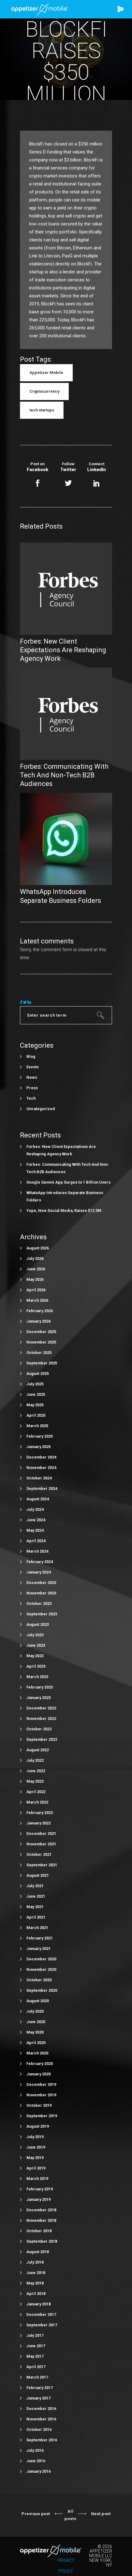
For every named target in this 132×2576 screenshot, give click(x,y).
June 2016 (36, 2461)
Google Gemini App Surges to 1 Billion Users (68, 1182)
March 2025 (37, 1426)
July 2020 (35, 2011)
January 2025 (39, 1447)
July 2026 (35, 1258)
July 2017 (35, 2335)
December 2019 (41, 2084)
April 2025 (36, 1415)
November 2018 (41, 2220)
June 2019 (36, 2147)
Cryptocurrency (44, 391)
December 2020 (41, 1959)
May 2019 (35, 2158)
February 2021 (40, 1938)
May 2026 (35, 1279)
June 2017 (36, 2346)
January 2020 (39, 2074)
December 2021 (41, 1834)
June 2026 (36, 1269)
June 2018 (36, 2273)
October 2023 (39, 1604)
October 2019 (39, 2105)
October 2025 (39, 1353)
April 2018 (36, 2294)
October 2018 (39, 2231)
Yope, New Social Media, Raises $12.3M (64, 1211)
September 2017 (42, 2325)
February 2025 (40, 1436)
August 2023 (38, 1624)
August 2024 (38, 1499)
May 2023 (35, 1656)
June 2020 (36, 2022)
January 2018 (39, 2304)
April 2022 (36, 1792)
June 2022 (36, 1771)
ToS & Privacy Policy (66, 2560)
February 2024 (40, 1562)
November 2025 (41, 1342)
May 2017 (35, 2356)
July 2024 (35, 1509)
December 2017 (41, 2314)
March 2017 (37, 2377)
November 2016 (41, 2419)
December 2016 (41, 2409)
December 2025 (41, 1332)
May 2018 (35, 2283)
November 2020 (41, 1969)
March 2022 (37, 1802)
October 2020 (39, 1980)
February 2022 (40, 1813)
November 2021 (41, 1844)
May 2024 (35, 1530)
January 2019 (39, 2199)
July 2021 (35, 1886)
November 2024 (41, 1468)
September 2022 (42, 1739)
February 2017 (40, 2388)
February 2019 (40, 2189)
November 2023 (41, 1593)
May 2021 (35, 1907)
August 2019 (38, 2126)
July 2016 (35, 2450)
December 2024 (41, 1457)
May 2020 (35, 2032)
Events (33, 1067)
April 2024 (36, 1541)
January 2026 (39, 1321)
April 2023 (36, 1666)
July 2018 (35, 2262)
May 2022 (35, 1781)
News (32, 1077)
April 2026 (36, 1290)
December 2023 (41, 1583)
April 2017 (36, 2367)
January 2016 (39, 2471)
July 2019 (35, 2137)
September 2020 (42, 1990)
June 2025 (36, 1394)
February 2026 (40, 1311)
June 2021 (36, 1896)
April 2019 (36, 2168)
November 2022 (41, 1719)
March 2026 (37, 1300)
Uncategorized (41, 1109)
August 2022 (38, 1750)
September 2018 (42, 2241)
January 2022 (39, 1823)
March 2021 (37, 1928)
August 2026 (38, 1248)
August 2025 (38, 1373)
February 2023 (40, 1687)
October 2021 (39, 1854)
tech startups (42, 410)
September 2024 (42, 1488)
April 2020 (36, 2043)
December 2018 (41, 2210)
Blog (31, 1056)
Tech (31, 1098)
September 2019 (42, 2116)
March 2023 (37, 1677)
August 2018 (38, 2252)
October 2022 (39, 1729)
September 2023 (42, 1614)
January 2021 (39, 1949)
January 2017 (39, 2398)
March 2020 (37, 2053)
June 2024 (36, 1520)
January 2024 (39, 1572)
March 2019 (37, 2179)
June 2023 (36, 1645)
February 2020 (40, 2064)
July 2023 (35, 1635)
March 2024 (37, 1551)
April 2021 (36, 1917)
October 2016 (39, 2429)
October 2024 (39, 1478)
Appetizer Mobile (46, 373)
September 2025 (42, 1363)
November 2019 (41, 2095)
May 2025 (35, 1405)
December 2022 (41, 1708)
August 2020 (38, 2001)
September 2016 (42, 2440)
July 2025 (35, 1384)
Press (32, 1088)
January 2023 (39, 1698)
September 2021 (42, 1865)
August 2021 (38, 1875)
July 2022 (35, 1760)
